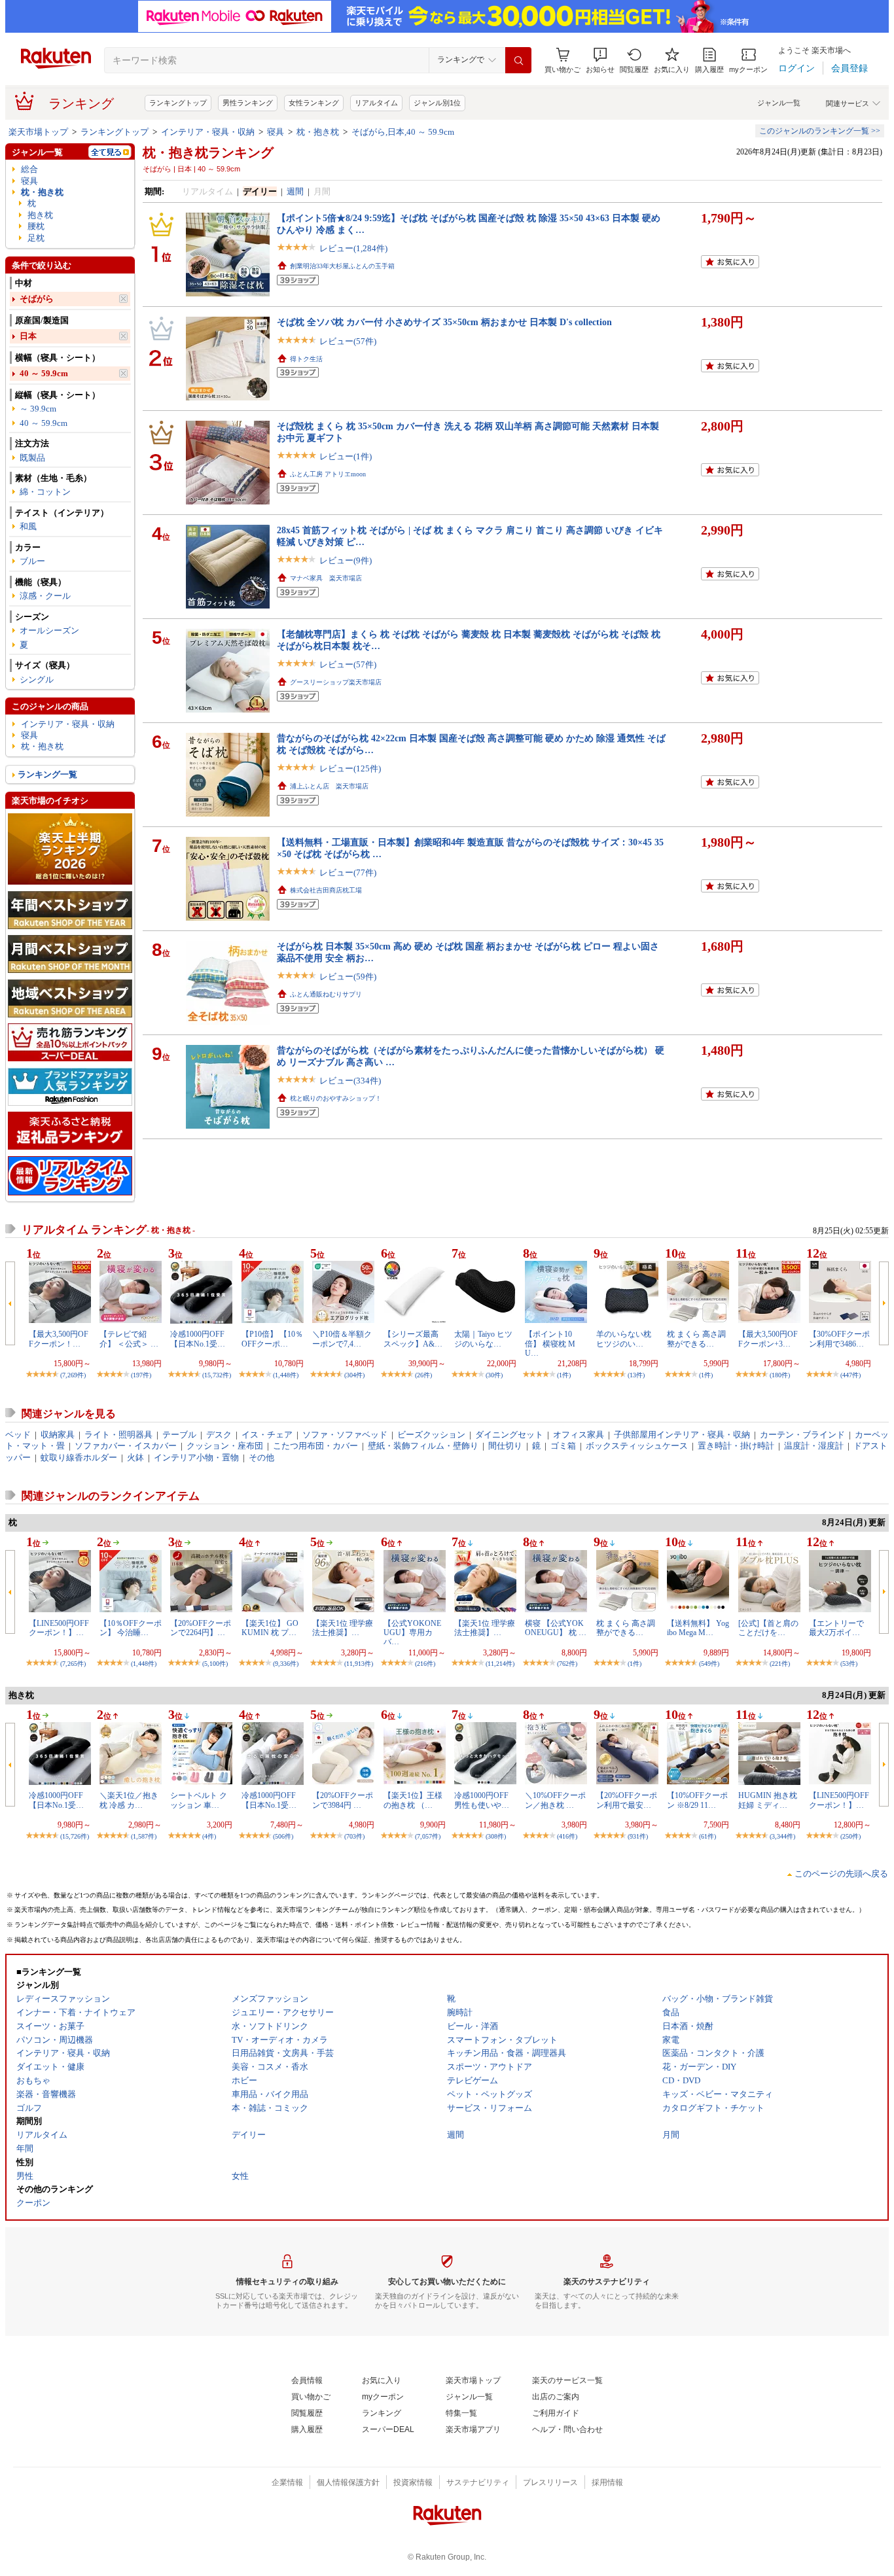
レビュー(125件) (350, 768)
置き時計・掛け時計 (736, 1446)
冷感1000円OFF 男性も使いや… (482, 1800)
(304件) (354, 1375)
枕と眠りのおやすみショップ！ (336, 1098)
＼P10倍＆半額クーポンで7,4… (342, 1339)
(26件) (423, 1375)
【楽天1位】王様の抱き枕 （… (413, 1800)
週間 (295, 191)
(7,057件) (428, 1836)
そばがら (37, 299)
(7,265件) (73, 1664)
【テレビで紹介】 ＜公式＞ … (129, 1339)
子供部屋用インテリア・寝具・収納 (682, 1435)
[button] (600, 61)
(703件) (354, 1836)
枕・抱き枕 (318, 132)
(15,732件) (217, 1375)
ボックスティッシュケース (637, 1446)
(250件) (850, 1836)
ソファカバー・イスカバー (126, 1446)
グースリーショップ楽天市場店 (336, 682)
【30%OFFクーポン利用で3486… (839, 1339)
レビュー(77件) (348, 873)
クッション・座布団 (225, 1446)
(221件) (780, 1664)
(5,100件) (215, 1664)
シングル (37, 679)
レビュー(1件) (346, 456)
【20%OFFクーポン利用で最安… (627, 1800)
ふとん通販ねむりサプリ (326, 994)
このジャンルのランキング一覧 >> (820, 131)
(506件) (283, 1836)
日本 (28, 336)
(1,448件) (286, 1375)
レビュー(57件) (348, 341)
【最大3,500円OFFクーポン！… (59, 1339)
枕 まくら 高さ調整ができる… (696, 1339)
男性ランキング (248, 103)
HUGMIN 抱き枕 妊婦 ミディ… (768, 1800)
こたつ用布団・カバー (315, 1446)
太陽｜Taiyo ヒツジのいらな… (483, 1339)
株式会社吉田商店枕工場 (326, 890)
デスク (219, 1435)
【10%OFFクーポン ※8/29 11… (697, 1800)
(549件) (709, 1664)
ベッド (18, 1435)
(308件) (496, 1836)
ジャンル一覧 (779, 103)
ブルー (32, 561)
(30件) (494, 1375)
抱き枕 (40, 215)
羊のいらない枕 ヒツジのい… (624, 1339)
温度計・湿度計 (814, 1446)
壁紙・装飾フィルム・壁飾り (423, 1446)
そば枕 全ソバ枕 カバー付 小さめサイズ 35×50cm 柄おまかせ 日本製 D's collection (444, 322)
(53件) (849, 1664)
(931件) (638, 1836)
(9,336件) (286, 1664)
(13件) (636, 1375)
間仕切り (505, 1446)
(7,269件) (73, 1375)
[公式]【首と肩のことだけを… (768, 1628)
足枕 (36, 238)
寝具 (276, 132)
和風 (28, 526)
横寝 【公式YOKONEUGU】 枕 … (556, 1628)
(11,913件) (359, 1664)
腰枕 (36, 226)
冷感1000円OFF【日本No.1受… (198, 1339)
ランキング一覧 (47, 774)
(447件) (850, 1375)
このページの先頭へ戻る (841, 1874)
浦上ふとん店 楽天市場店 (329, 786)
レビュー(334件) (350, 1081)
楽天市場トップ (38, 132)
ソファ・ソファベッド (345, 1435)
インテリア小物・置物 (196, 1457)
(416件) (567, 1836)
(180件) (780, 1375)
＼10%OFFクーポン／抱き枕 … (555, 1800)
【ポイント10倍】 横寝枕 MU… (550, 1344)
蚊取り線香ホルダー (79, 1457)
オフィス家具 (579, 1435)
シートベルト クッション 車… (199, 1800)
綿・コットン (45, 492)
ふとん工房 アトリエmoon (328, 474)
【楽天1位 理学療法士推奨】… (343, 1628)
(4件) (209, 1836)
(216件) (425, 1664)
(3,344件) (782, 1836)
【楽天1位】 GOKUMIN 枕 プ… (270, 1628)
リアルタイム (376, 103)
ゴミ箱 (563, 1446)
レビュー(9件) (346, 560)
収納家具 (58, 1435)
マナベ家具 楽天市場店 (326, 578)
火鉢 (135, 1457)
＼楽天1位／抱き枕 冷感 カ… (129, 1800)
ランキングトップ (178, 103)
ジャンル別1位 (437, 103)
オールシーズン (49, 630)
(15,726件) (75, 1836)
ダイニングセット (509, 1435)
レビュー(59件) (348, 977)
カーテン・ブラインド (802, 1435)
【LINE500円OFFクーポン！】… (59, 1628)
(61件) (707, 1836)
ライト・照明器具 (118, 1435)
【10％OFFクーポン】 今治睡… (131, 1628)
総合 (29, 169)
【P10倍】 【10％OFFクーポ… (272, 1339)
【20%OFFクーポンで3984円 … (343, 1800)
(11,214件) (500, 1664)
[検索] (518, 60)
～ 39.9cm (38, 409)
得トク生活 (306, 359)
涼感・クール (45, 596)
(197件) (141, 1375)
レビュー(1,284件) (353, 248)
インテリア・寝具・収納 (208, 132)
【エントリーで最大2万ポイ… (836, 1628)
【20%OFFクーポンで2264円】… (201, 1628)
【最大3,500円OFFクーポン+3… (768, 1339)
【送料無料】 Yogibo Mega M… (698, 1628)
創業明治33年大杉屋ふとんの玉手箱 (342, 266)
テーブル (179, 1435)
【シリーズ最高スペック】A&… (413, 1339)
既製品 (32, 458)
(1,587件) (144, 1836)
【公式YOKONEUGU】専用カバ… (412, 1633)
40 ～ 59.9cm (44, 373)
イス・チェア (267, 1435)
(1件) (564, 1375)
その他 (261, 1457)
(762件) (567, 1664)
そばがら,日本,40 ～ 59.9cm (403, 132)
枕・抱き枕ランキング (208, 152)
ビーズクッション (431, 1435)
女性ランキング (314, 103)
